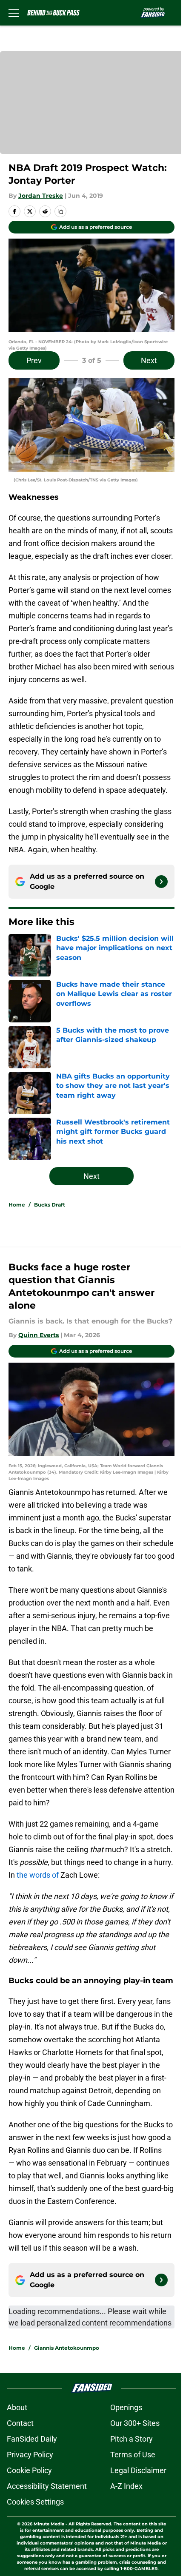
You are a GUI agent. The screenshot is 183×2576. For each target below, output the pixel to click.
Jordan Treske (41, 196)
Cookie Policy (29, 2470)
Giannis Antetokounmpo (67, 2348)
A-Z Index (126, 2486)
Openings (126, 2407)
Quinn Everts (39, 1335)
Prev (34, 360)
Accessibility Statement (47, 2486)
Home (17, 1205)
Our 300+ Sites (135, 2423)
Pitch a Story (132, 2439)
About (17, 2407)
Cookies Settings (35, 2502)
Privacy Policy (30, 2455)
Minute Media (49, 2524)
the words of (38, 1875)
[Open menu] (14, 13)
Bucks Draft (50, 1205)
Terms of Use (133, 2455)
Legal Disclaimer (138, 2470)
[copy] (60, 211)
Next (149, 360)
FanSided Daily (32, 2439)
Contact (20, 2423)
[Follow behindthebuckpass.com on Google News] (161, 882)
